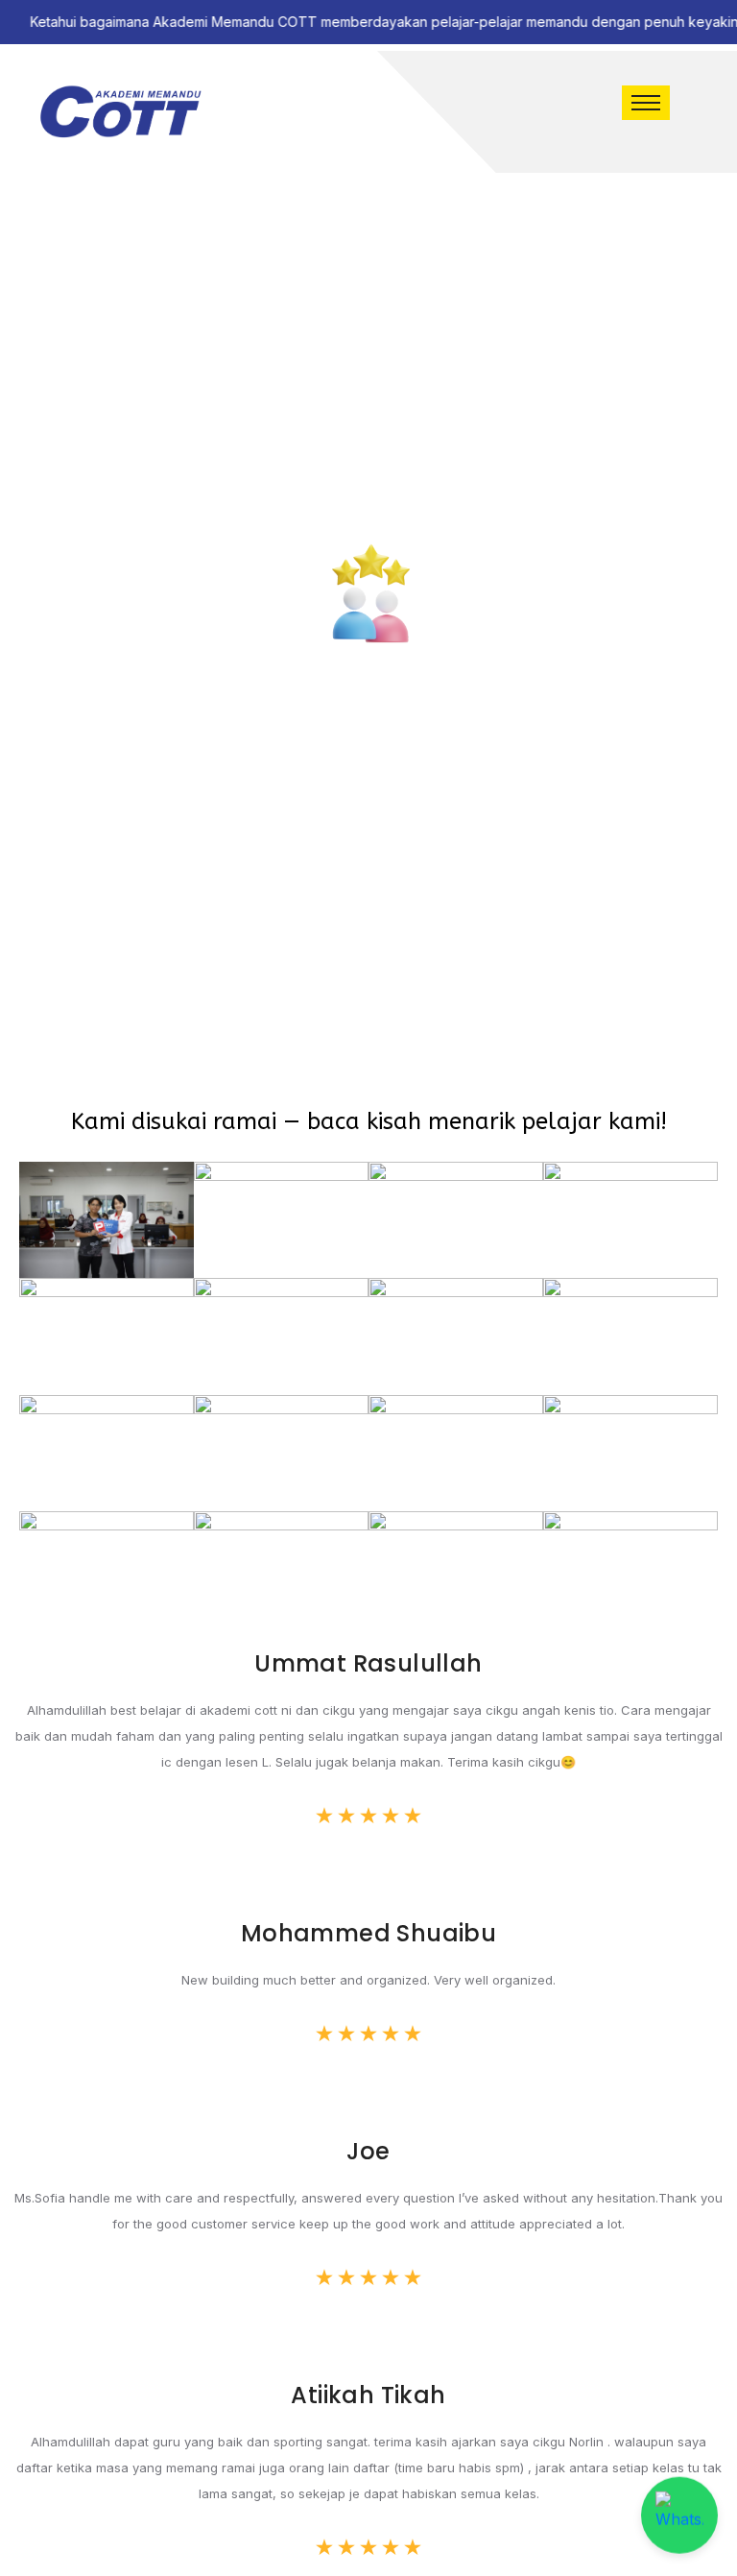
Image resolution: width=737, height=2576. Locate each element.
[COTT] (120, 112)
